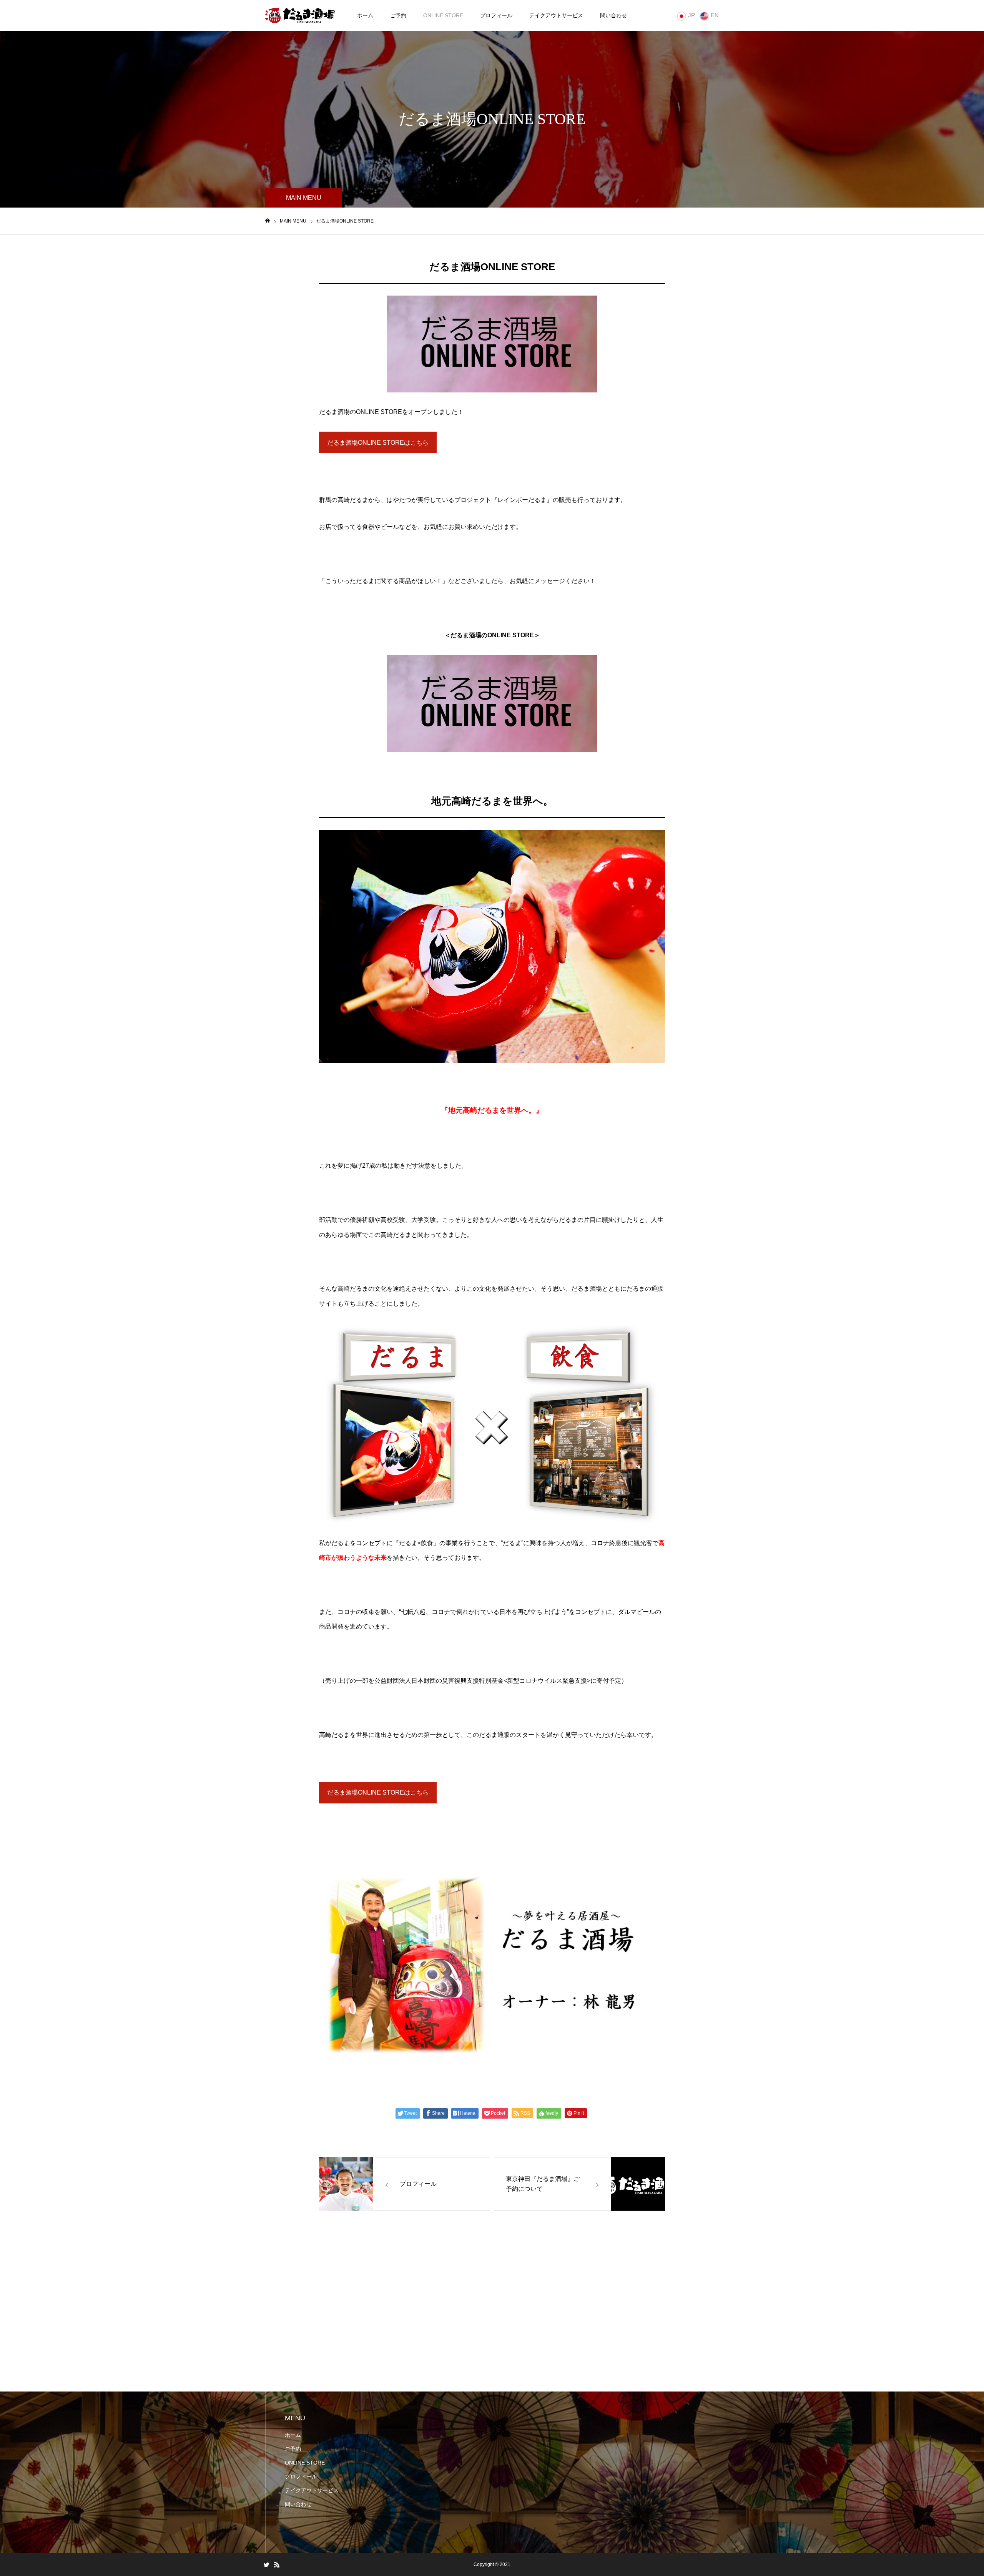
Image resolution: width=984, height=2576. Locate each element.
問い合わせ (613, 15)
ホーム (365, 15)
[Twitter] (266, 2564)
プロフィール (496, 15)
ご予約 (398, 15)
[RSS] (277, 2564)
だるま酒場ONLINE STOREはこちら (378, 443)
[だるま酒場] (300, 15)
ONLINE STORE (443, 15)
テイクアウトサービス (556, 15)
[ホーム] (268, 221)
